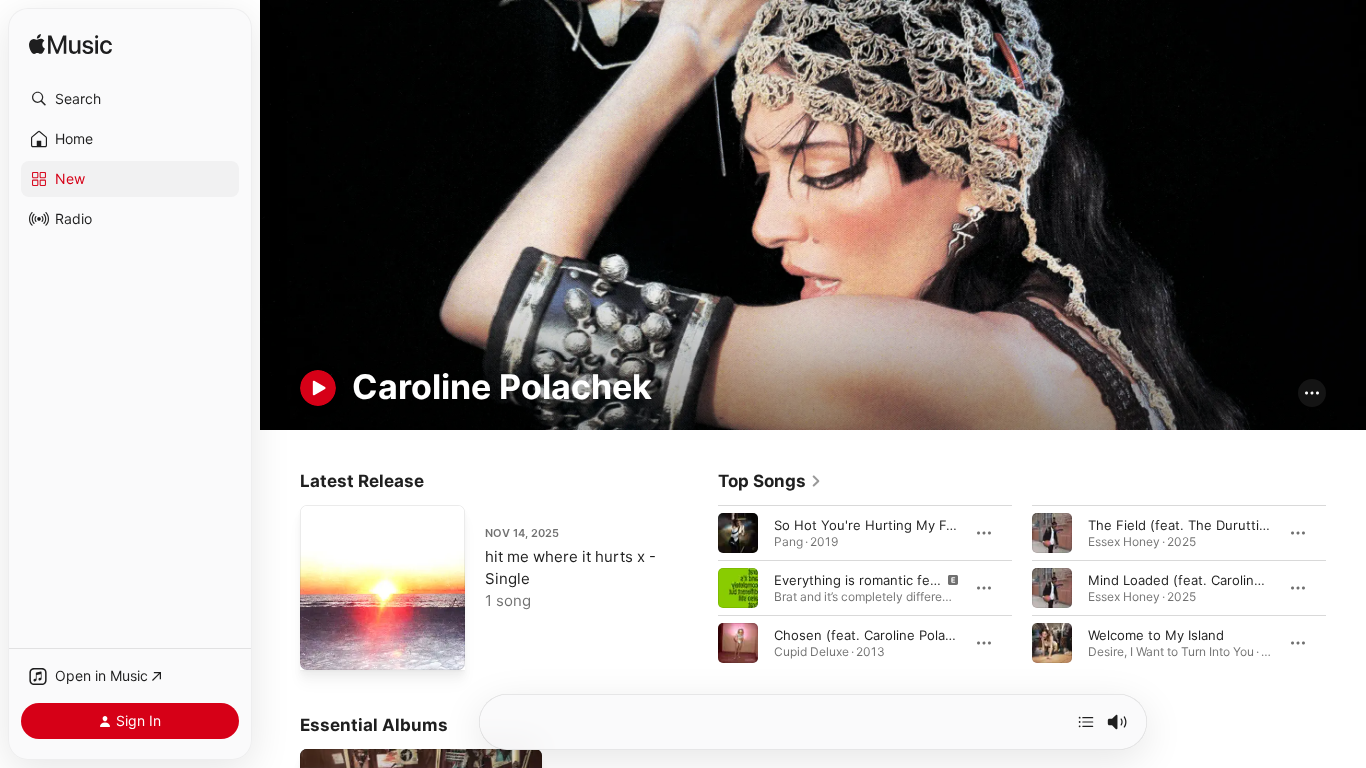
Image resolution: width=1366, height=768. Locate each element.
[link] (770, 481)
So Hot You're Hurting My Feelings (882, 525)
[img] (70, 45)
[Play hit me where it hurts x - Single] (325, 645)
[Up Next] (1086, 722)
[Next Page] (1346, 588)
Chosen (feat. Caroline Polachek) (877, 635)
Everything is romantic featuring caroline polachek (930, 580)
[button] (130, 99)
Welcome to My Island (1156, 635)
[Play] (318, 388)
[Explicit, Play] (738, 588)
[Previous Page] (698, 588)
